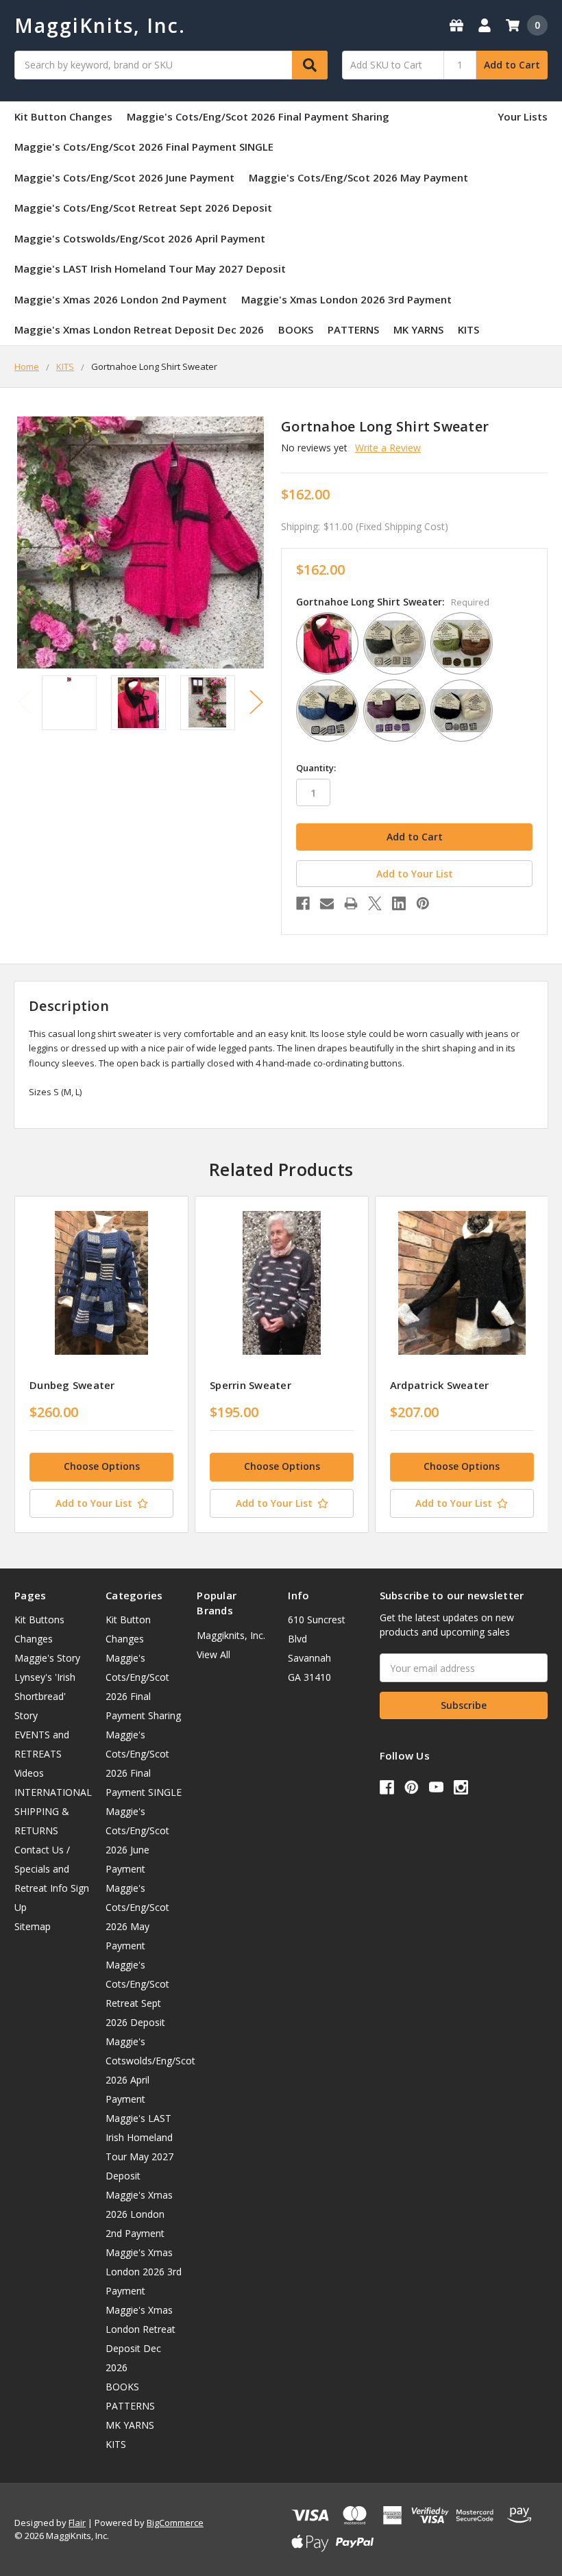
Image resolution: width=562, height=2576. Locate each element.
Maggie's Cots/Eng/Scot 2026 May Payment (358, 177)
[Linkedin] (399, 903)
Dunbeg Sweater (72, 1385)
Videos (29, 1773)
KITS (468, 329)
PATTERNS (353, 329)
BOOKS (296, 329)
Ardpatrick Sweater (440, 1385)
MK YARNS (418, 329)
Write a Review (388, 448)
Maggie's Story (47, 1658)
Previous (25, 702)
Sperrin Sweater (251, 1385)
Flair (77, 2523)
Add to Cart (512, 65)
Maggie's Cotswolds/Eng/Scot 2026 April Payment (140, 238)
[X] (375, 903)
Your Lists (523, 116)
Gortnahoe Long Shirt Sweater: (393, 602)
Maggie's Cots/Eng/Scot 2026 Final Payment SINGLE (144, 147)
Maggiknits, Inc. (231, 1635)
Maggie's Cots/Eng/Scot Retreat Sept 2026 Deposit (143, 208)
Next (256, 702)
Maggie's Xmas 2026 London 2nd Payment (121, 299)
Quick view (102, 1283)
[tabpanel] (101, 1364)
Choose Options (102, 1466)
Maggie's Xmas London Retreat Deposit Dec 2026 (139, 329)
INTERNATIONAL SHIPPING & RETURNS (53, 1811)
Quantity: (316, 768)
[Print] (351, 903)
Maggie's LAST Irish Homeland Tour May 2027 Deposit (150, 268)
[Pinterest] (423, 903)
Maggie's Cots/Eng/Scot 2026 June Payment (124, 177)
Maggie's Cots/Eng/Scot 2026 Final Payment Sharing (258, 116)
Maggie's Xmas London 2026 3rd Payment (346, 299)
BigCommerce (175, 2523)
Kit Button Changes (63, 116)
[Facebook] (303, 903)
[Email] (327, 903)
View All (213, 1654)
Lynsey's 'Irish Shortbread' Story (45, 1696)
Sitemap (33, 1926)
